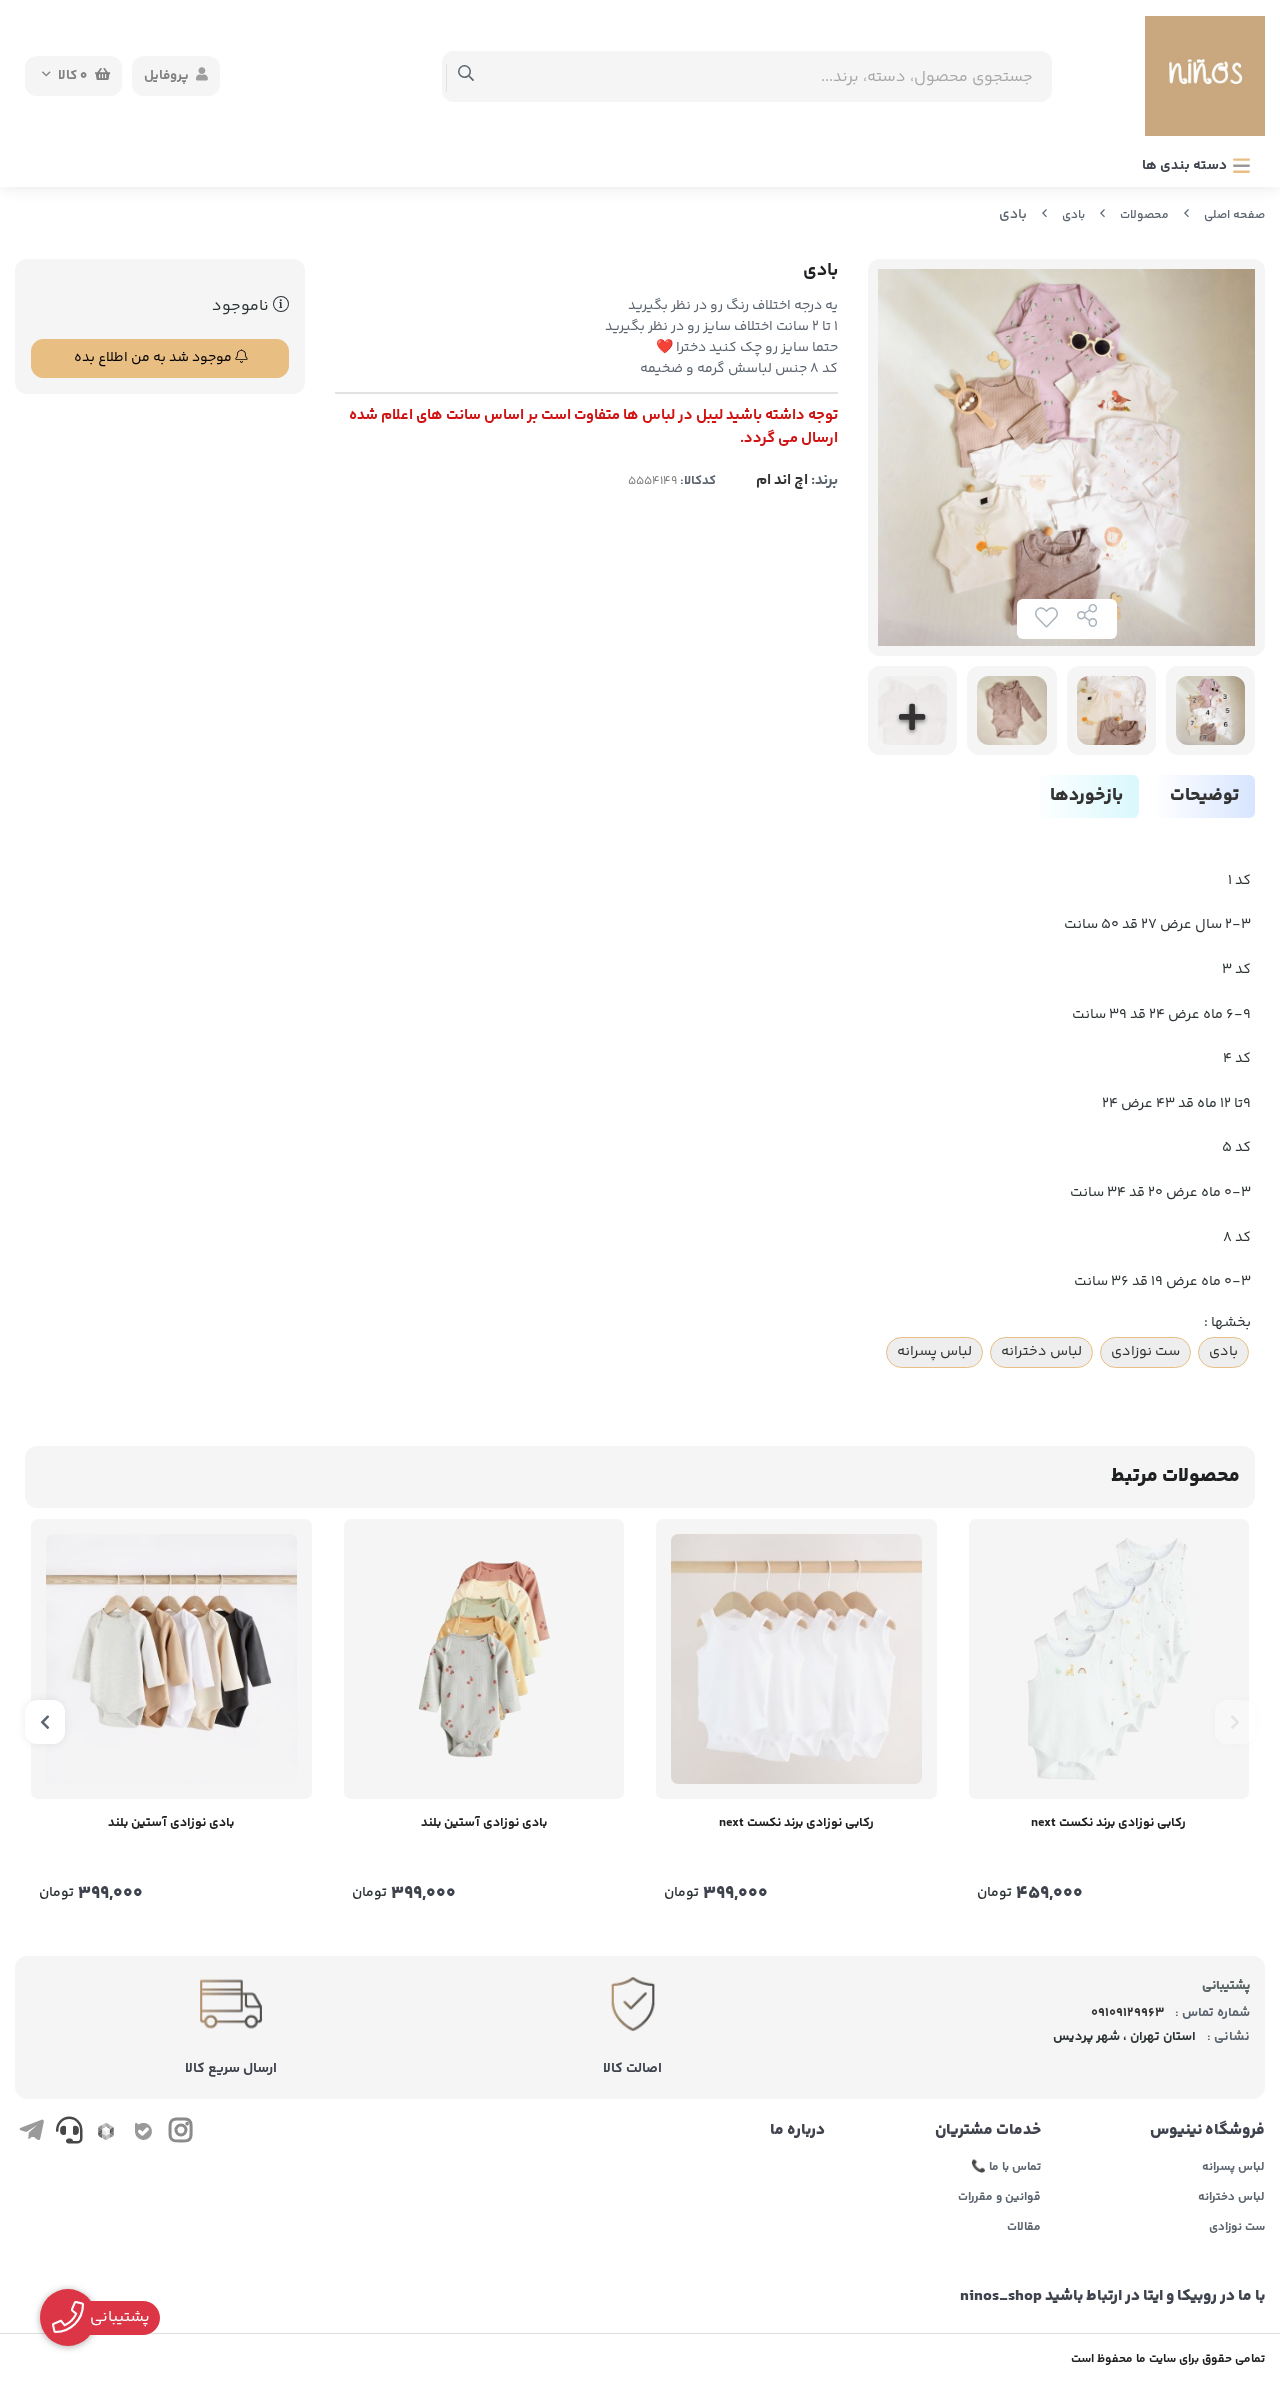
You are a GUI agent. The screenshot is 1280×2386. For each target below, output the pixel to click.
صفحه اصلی (1234, 215)
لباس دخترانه (1041, 1352)
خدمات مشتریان (987, 2131)
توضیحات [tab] (1204, 796)
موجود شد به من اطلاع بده (154, 358)
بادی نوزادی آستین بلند (484, 1823)
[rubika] (106, 2134)
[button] (1235, 1722)
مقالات (1023, 2228)
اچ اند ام (782, 480)
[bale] (143, 2134)
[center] (466, 76)
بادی (1073, 215)
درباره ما (797, 2131)
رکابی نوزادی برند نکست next (1108, 1823)
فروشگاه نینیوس (1207, 2131)
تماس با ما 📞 (1005, 2168)
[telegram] (31, 2134)
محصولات (1144, 215)
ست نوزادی (1145, 1352)
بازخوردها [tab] (1086, 796)
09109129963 (1127, 2013)
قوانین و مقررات (999, 2198)
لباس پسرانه (934, 1352)
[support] (68, 2134)
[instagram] (180, 2134)
